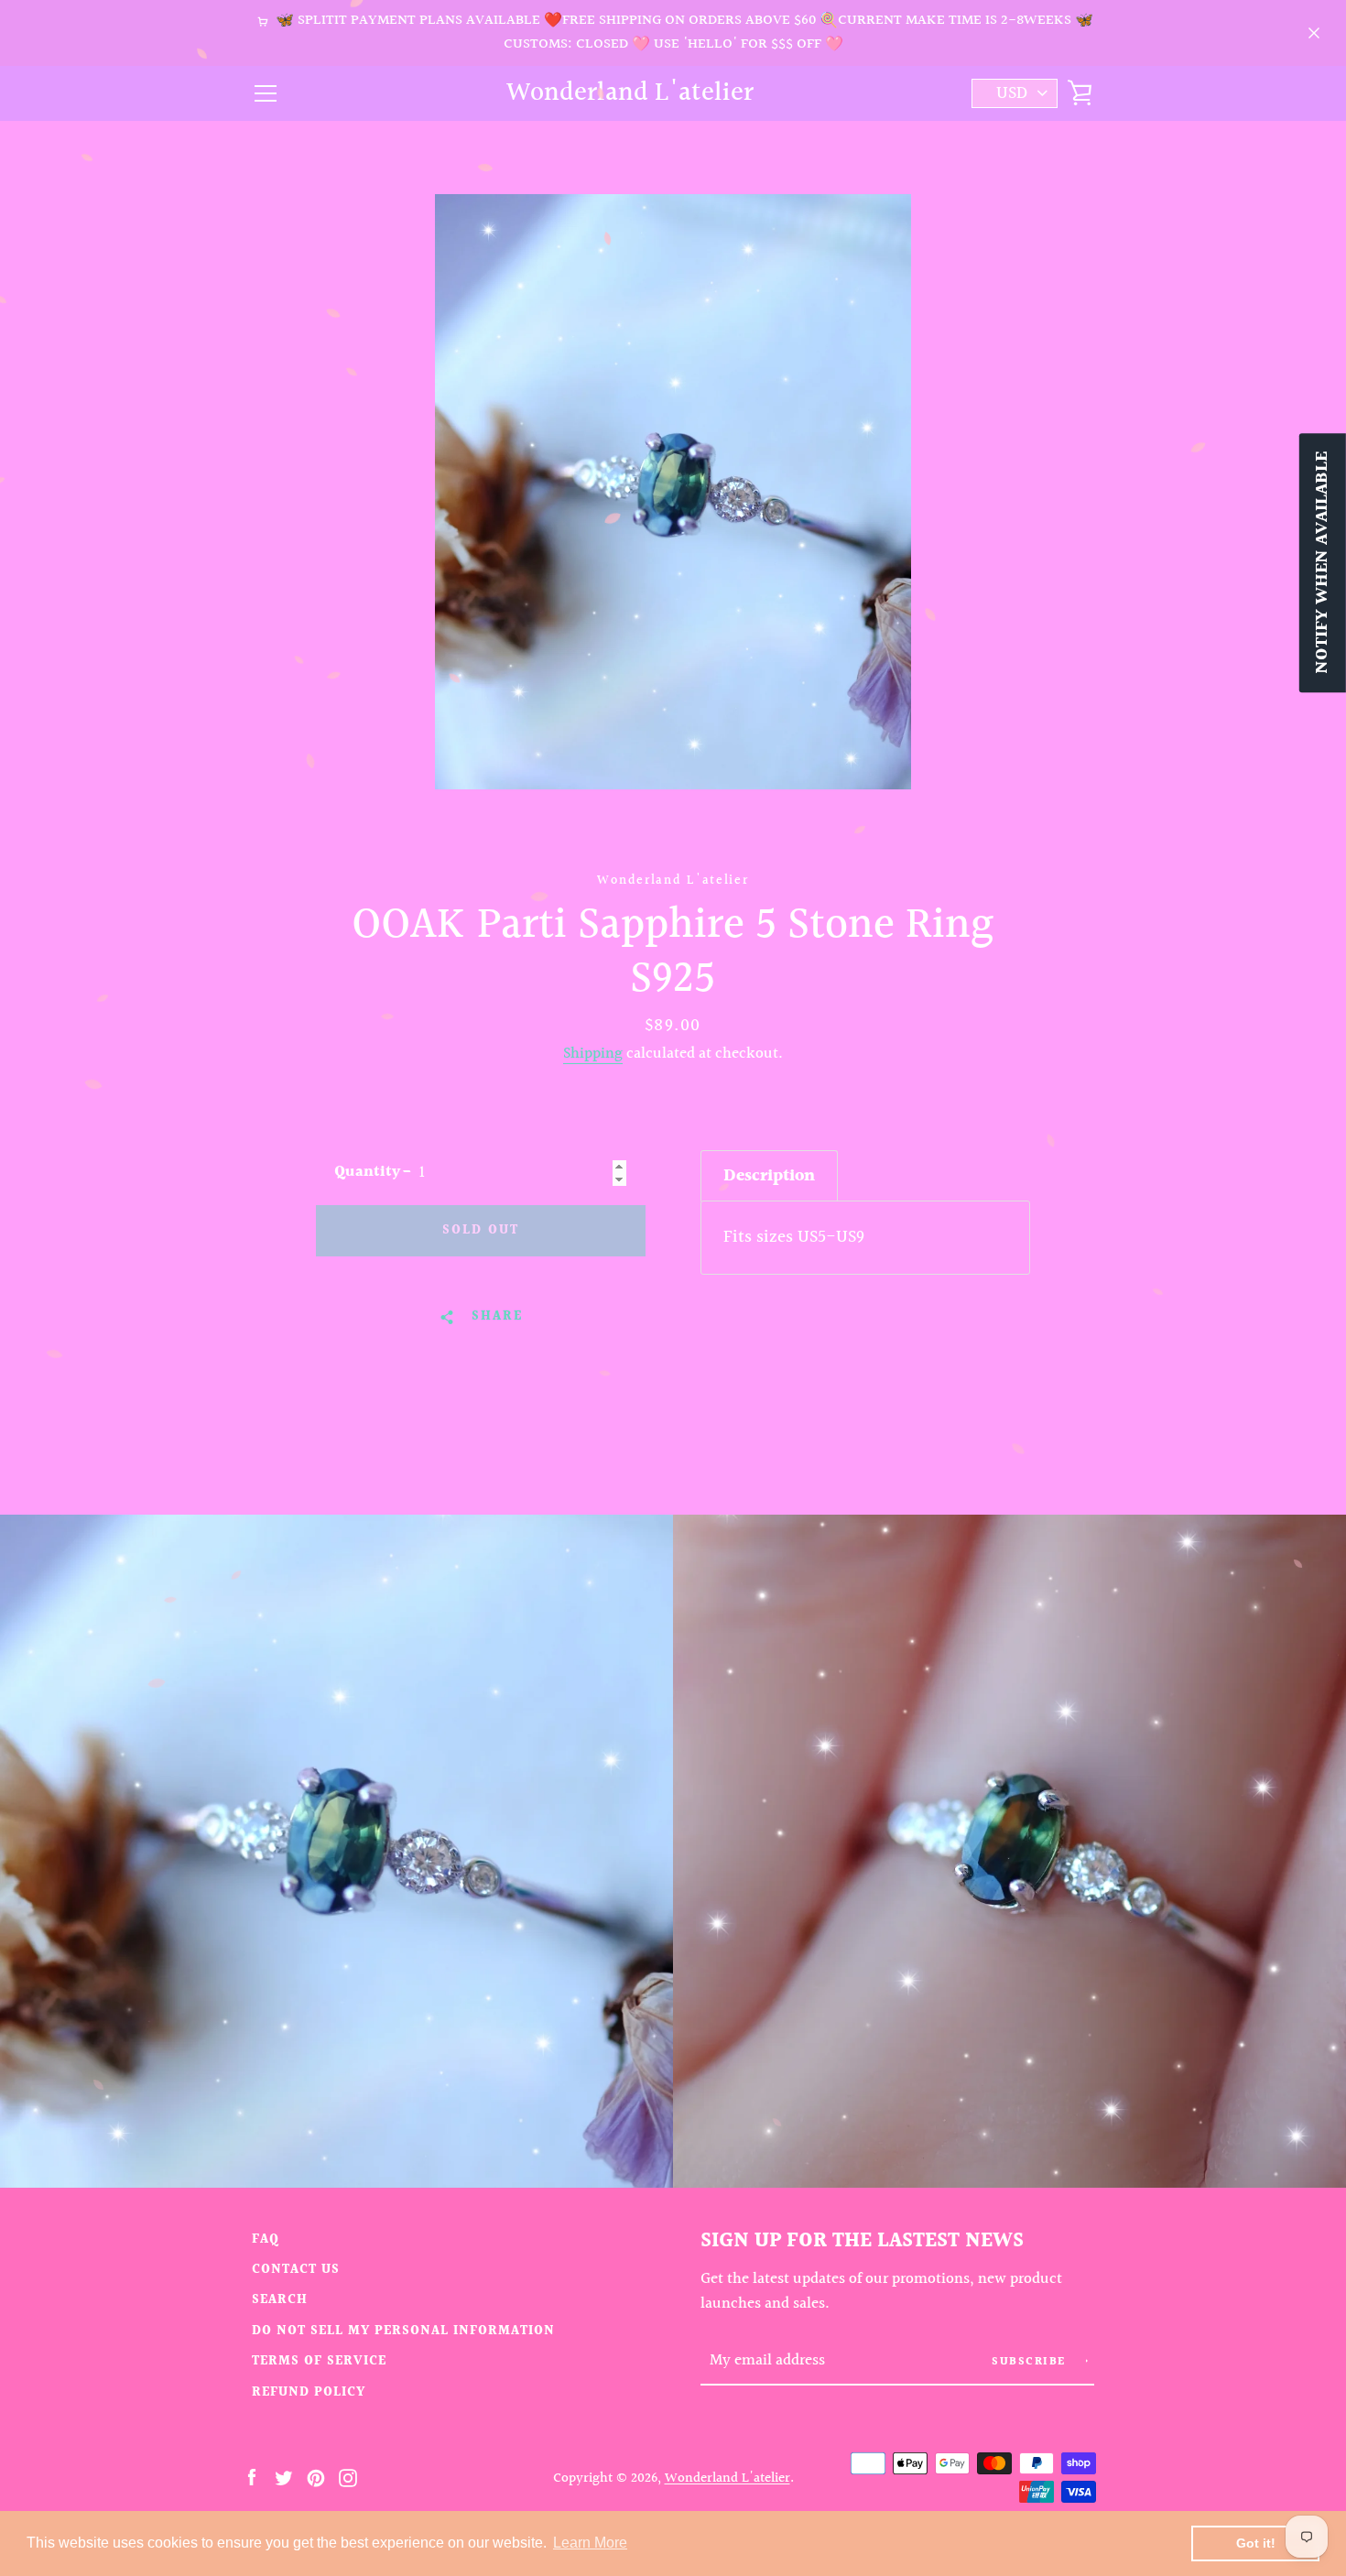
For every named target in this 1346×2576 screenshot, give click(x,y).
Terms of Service (319, 2361)
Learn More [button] (590, 2543)
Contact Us (296, 2270)
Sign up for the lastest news (862, 2241)
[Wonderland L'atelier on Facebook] (252, 2477)
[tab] (769, 1176)
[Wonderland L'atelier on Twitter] (284, 2477)
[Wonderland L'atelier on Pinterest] (316, 2477)
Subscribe (1031, 2362)
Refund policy (309, 2392)
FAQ (266, 2239)
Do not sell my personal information (403, 2331)
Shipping (593, 1054)
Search (280, 2300)
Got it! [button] (1256, 2543)
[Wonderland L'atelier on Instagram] (348, 2477)
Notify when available (1322, 563)
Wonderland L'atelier (630, 94)
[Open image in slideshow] (673, 492)
